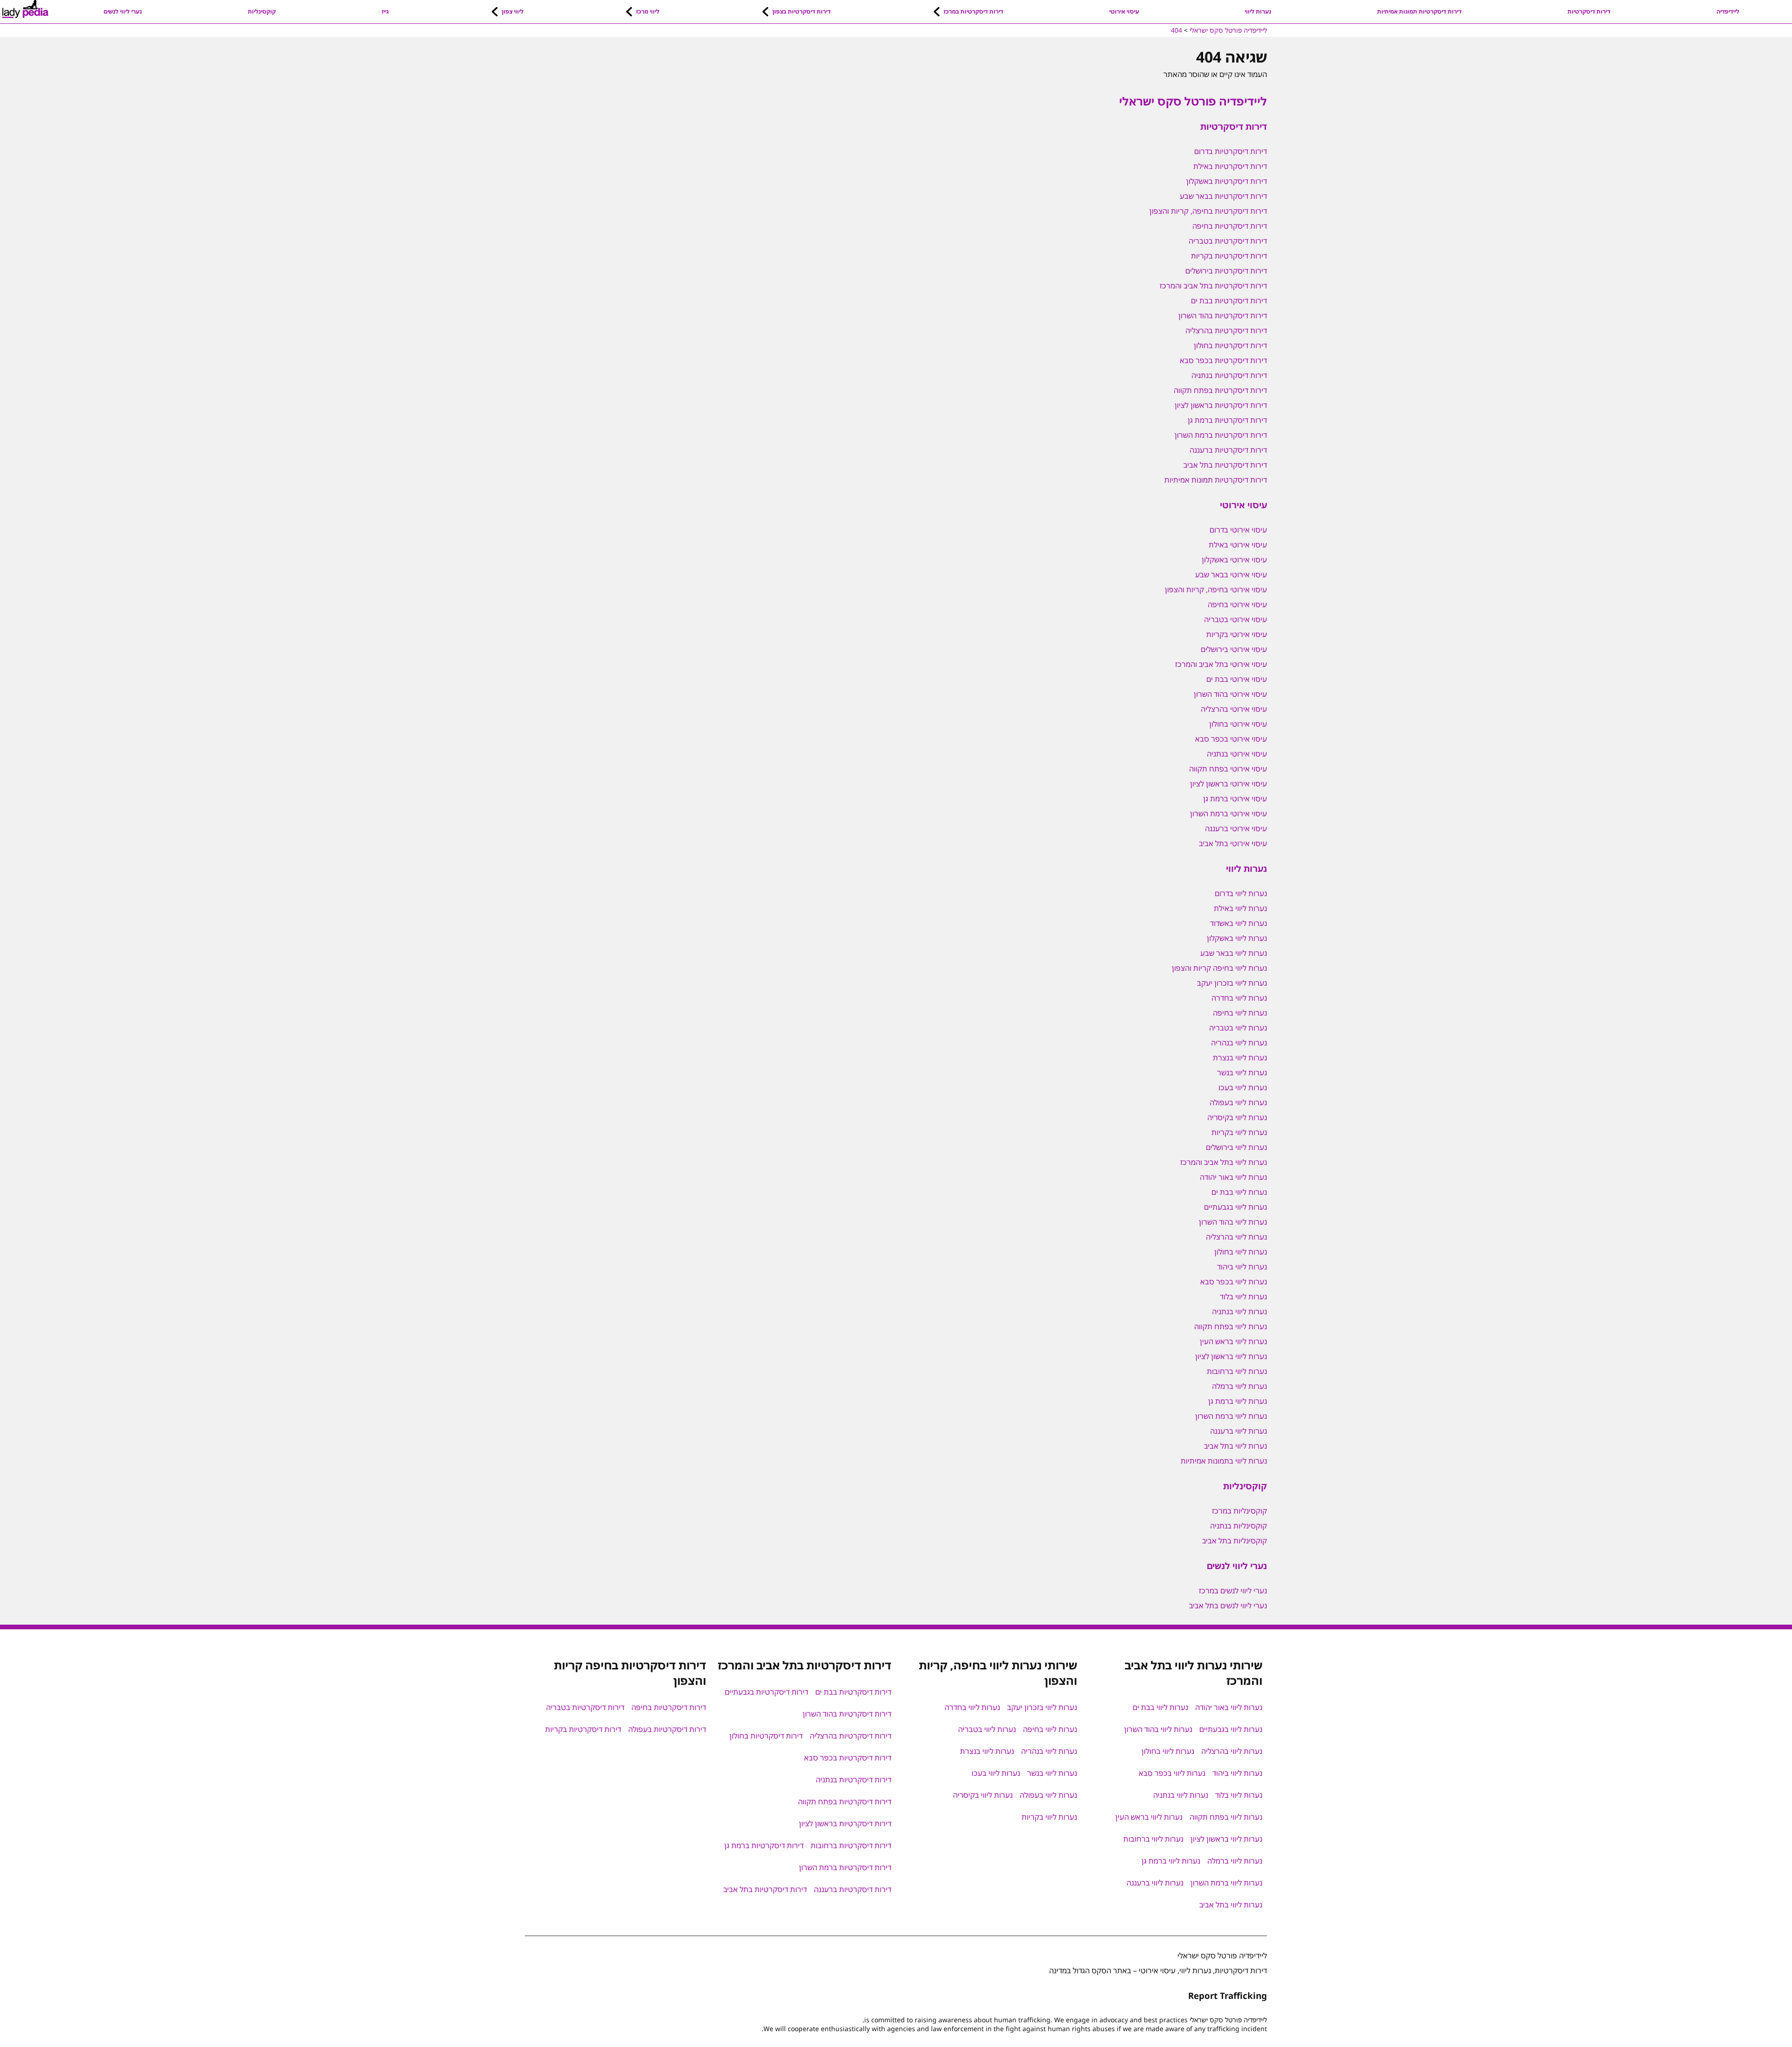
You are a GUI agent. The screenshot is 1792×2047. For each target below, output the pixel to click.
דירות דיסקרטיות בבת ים (1229, 301)
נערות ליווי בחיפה (1240, 1013)
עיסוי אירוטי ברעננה (1236, 828)
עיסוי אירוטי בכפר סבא (1231, 739)
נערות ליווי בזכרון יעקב (1232, 983)
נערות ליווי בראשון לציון (1231, 1356)
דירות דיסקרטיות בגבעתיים (766, 1692)
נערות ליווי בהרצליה (1236, 1237)
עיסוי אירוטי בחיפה (1237, 604)
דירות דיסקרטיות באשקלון (1227, 181)
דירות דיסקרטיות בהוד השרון (1223, 315)
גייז (385, 11)
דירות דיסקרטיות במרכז (973, 11)
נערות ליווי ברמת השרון (1231, 1416)
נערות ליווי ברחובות (1237, 1371)
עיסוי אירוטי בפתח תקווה (1228, 769)
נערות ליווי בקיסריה (1237, 1117)
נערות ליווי (1258, 11)
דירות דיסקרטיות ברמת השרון (1221, 435)
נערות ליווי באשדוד (1239, 923)
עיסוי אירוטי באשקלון (1234, 560)
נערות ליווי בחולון (1241, 1252)
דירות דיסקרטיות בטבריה (1228, 241)
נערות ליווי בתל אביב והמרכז (1224, 1162)
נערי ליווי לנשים (123, 11)
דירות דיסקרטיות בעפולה (667, 1729)
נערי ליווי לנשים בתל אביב (1228, 1605)
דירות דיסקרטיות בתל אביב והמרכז (1213, 286)
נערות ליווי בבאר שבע (1234, 953)
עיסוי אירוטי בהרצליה (1234, 709)
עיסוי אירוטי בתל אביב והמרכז (1221, 664)
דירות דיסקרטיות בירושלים (1226, 271)
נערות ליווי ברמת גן (1238, 1401)
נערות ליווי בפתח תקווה (1231, 1326)
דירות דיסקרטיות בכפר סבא (1223, 360)
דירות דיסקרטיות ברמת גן (1227, 420)
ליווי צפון (513, 11)
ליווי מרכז (648, 11)
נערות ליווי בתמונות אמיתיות (1224, 1461)
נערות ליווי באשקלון (1237, 938)
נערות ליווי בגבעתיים (1235, 1207)
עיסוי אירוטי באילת (1238, 545)
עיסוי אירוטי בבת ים (1237, 679)
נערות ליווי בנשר (1242, 1073)
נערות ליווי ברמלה (1239, 1386)
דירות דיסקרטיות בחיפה (1230, 226)
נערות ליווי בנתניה (1239, 1311)
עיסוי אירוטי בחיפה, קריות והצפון (1216, 589)
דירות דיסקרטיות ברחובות (851, 1845)
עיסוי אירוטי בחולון (1238, 724)
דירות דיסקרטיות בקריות (1229, 256)
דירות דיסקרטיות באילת (1230, 166)
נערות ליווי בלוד (1243, 1297)
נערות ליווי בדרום (1241, 893)
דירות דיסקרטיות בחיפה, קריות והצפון (1208, 211)
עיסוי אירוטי (1124, 11)
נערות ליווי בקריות (1239, 1132)
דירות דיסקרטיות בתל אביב (1225, 465)
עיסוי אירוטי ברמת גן (1235, 799)
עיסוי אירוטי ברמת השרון (1228, 813)
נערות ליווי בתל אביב (1235, 1446)
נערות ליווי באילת (1240, 908)
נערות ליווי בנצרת (1240, 1058)
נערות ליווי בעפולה (1238, 1102)
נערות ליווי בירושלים (1236, 1147)
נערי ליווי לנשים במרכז (1233, 1591)
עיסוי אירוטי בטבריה (1235, 619)
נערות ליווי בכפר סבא (1234, 1282)
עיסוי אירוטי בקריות (1237, 634)
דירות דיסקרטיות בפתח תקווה (1220, 390)
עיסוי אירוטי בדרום (1238, 530)
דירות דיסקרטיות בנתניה (1229, 375)
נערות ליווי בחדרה (1239, 998)
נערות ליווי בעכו (1243, 1087)
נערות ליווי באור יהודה (1233, 1177)
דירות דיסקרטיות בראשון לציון (1221, 405)
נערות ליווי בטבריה (1238, 1028)
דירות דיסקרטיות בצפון (801, 11)
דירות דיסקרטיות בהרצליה (1226, 330)
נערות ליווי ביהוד (1242, 1267)
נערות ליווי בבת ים (1239, 1192)
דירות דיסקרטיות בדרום (1231, 151)
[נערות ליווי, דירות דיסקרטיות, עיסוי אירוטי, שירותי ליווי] (25, 9)
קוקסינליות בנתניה (1239, 1526)
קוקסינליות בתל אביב (1235, 1541)
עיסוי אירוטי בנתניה (1237, 754)
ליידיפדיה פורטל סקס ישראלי (1193, 101)
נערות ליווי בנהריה (1239, 1043)
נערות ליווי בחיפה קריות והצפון (1219, 968)
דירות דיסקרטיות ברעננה (1228, 450)
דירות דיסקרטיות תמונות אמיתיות (1419, 11)
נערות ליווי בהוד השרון (1233, 1222)
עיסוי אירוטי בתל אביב (1233, 843)
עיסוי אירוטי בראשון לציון (1228, 784)
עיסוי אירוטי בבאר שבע (1231, 575)
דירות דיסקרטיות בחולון (1230, 345)
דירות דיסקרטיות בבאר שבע (1223, 196)
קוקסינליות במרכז (1239, 1511)
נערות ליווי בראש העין (1233, 1341)
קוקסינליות (262, 11)
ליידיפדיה (1728, 11)
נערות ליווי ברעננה (1239, 1431)
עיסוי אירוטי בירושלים (1234, 649)
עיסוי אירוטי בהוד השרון (1230, 694)
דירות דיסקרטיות (1589, 11)
